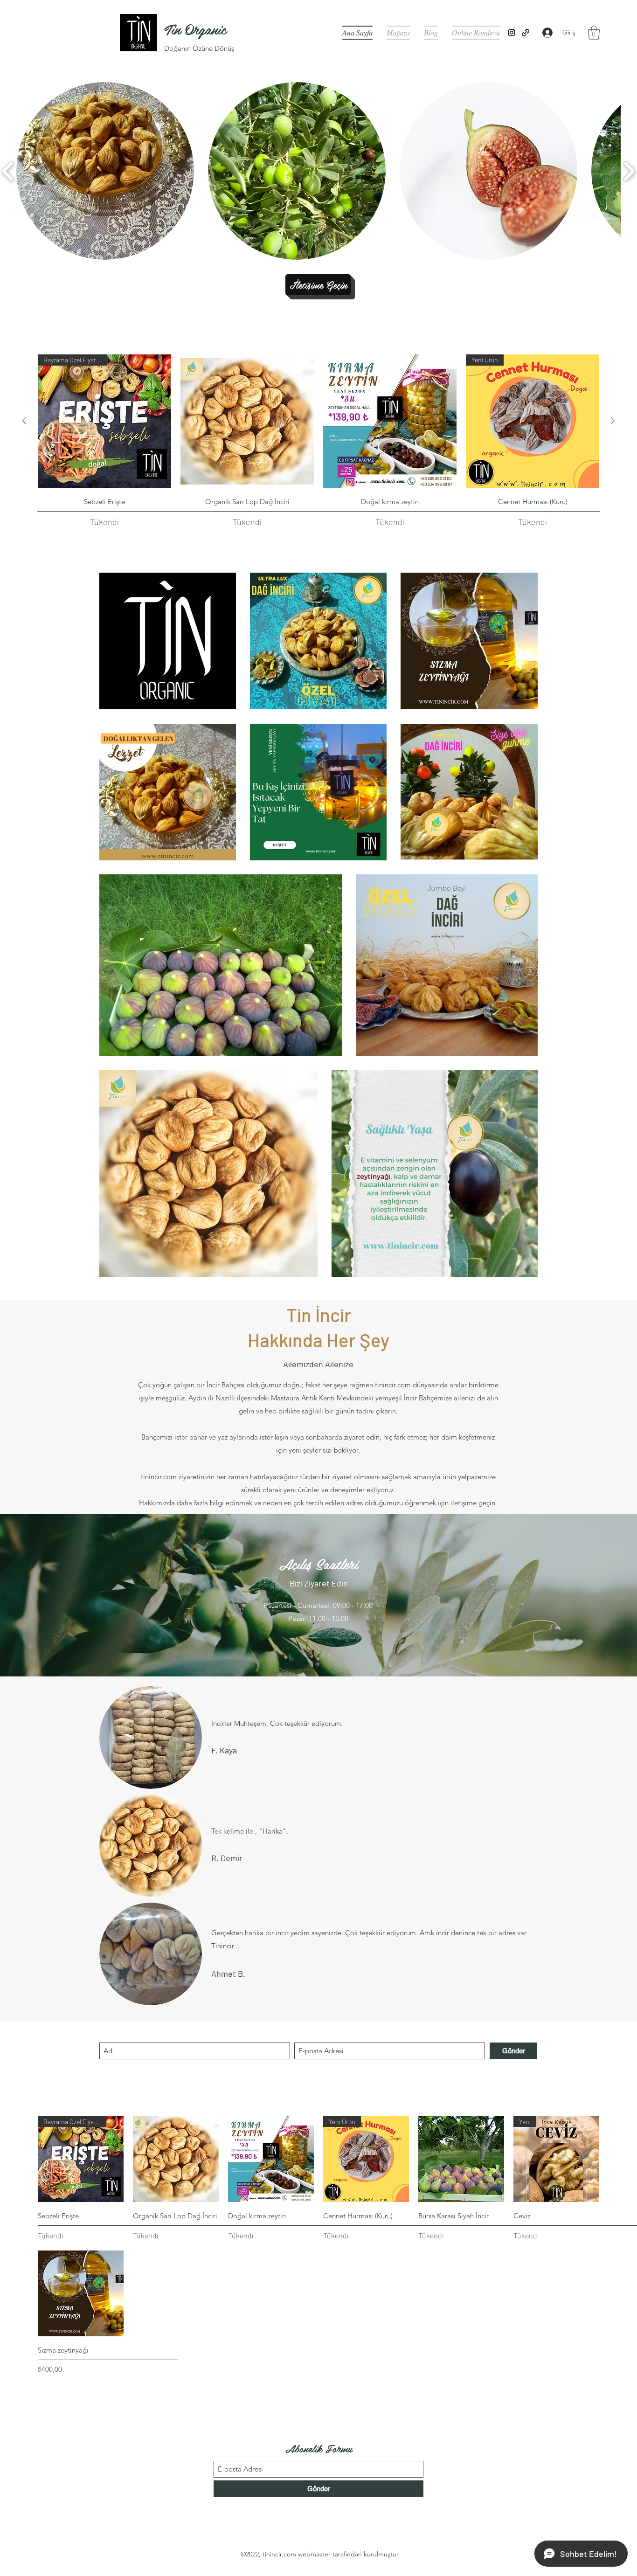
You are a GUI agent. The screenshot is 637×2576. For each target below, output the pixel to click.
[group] (318, 441)
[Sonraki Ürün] (613, 421)
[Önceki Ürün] (24, 421)
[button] (594, 33)
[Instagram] (512, 33)
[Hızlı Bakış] (247, 421)
